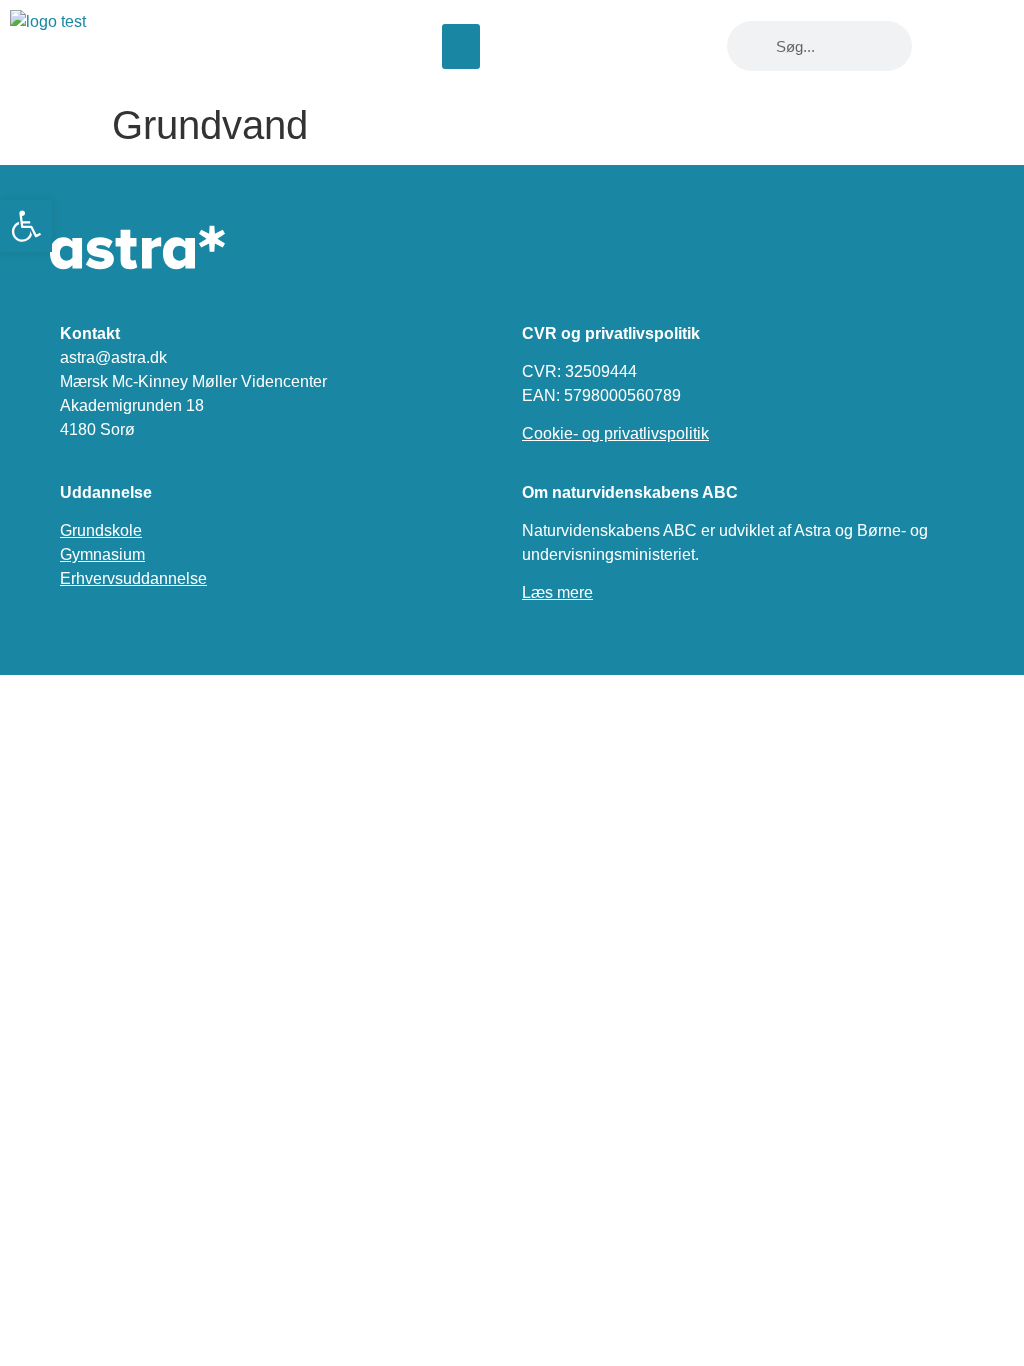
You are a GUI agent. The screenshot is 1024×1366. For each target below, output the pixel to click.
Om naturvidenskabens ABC (630, 492)
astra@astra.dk (113, 357)
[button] (461, 46)
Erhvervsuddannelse (133, 578)
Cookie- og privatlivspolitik (615, 433)
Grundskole (101, 530)
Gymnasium (102, 554)
